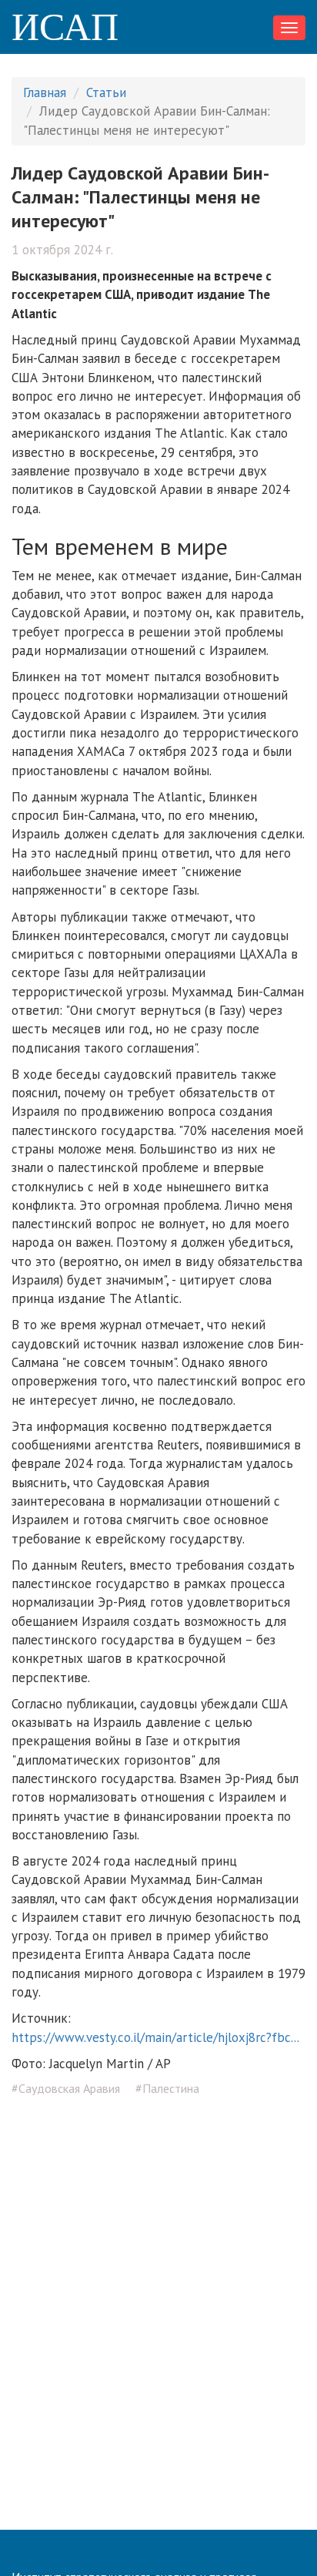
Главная (45, 92)
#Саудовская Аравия (66, 2088)
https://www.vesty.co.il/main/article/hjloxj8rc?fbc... (155, 2037)
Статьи (106, 92)
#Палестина (167, 2088)
